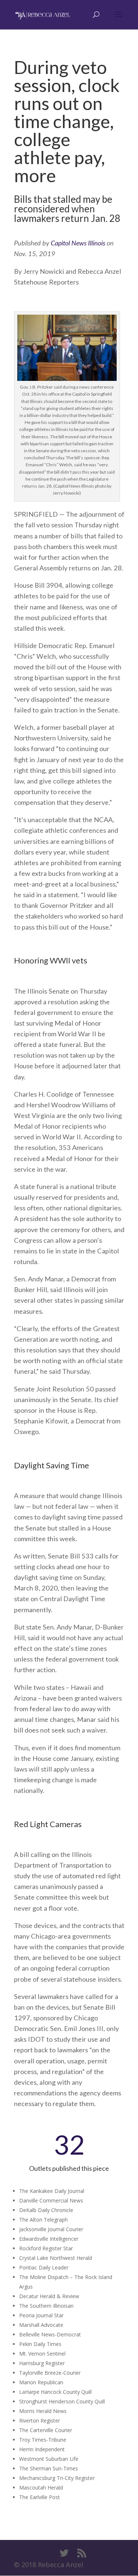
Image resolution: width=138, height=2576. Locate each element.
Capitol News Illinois (78, 243)
